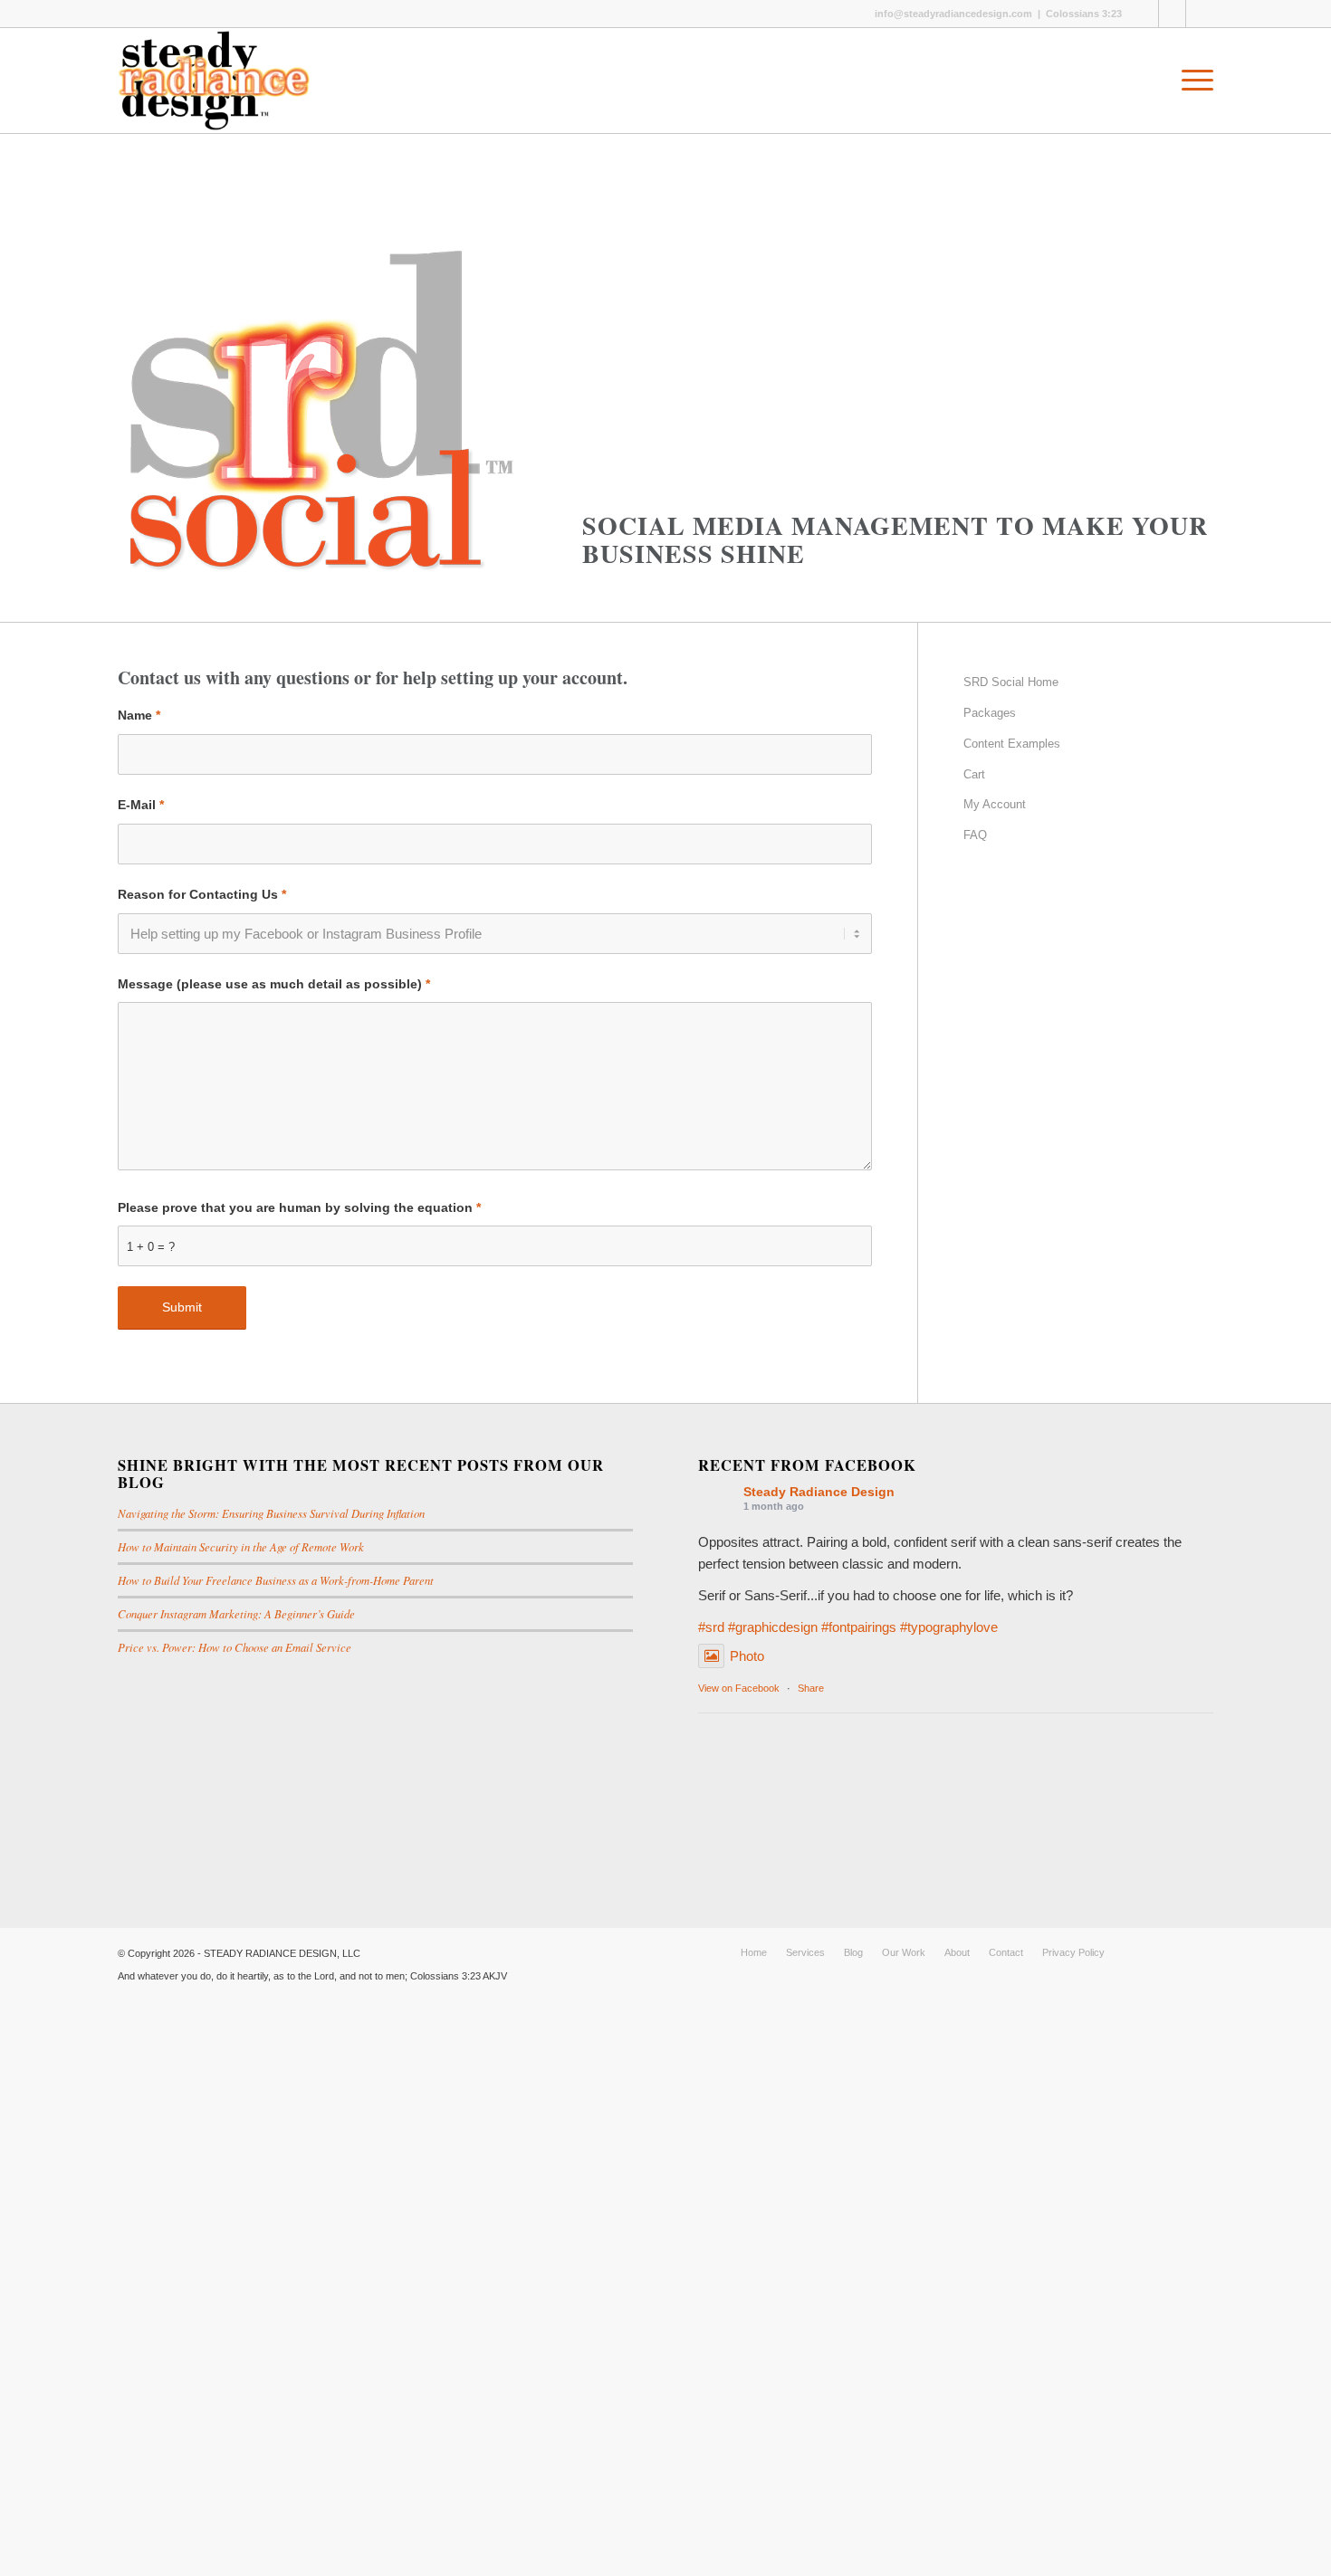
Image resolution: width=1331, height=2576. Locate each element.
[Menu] (1192, 81)
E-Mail (141, 805)
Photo (747, 1656)
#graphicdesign (773, 1627)
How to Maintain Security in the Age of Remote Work (241, 1546)
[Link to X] (1172, 14)
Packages (990, 713)
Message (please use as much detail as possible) (274, 984)
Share (811, 1688)
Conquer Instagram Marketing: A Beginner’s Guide (236, 1613)
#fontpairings (859, 1627)
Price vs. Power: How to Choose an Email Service (235, 1647)
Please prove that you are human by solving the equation (299, 1208)
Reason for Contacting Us (202, 895)
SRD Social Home (1011, 682)
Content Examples (1012, 744)
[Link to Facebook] (1145, 14)
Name (139, 716)
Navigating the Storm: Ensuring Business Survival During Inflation (271, 1513)
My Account (995, 804)
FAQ (975, 835)
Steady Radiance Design (819, 1492)
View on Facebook (739, 1688)
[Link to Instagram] (1200, 14)
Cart (974, 774)
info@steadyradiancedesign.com (953, 14)
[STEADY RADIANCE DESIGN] (214, 81)
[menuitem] (1192, 81)
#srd (711, 1627)
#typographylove (949, 1627)
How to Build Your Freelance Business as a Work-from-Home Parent (276, 1580)
